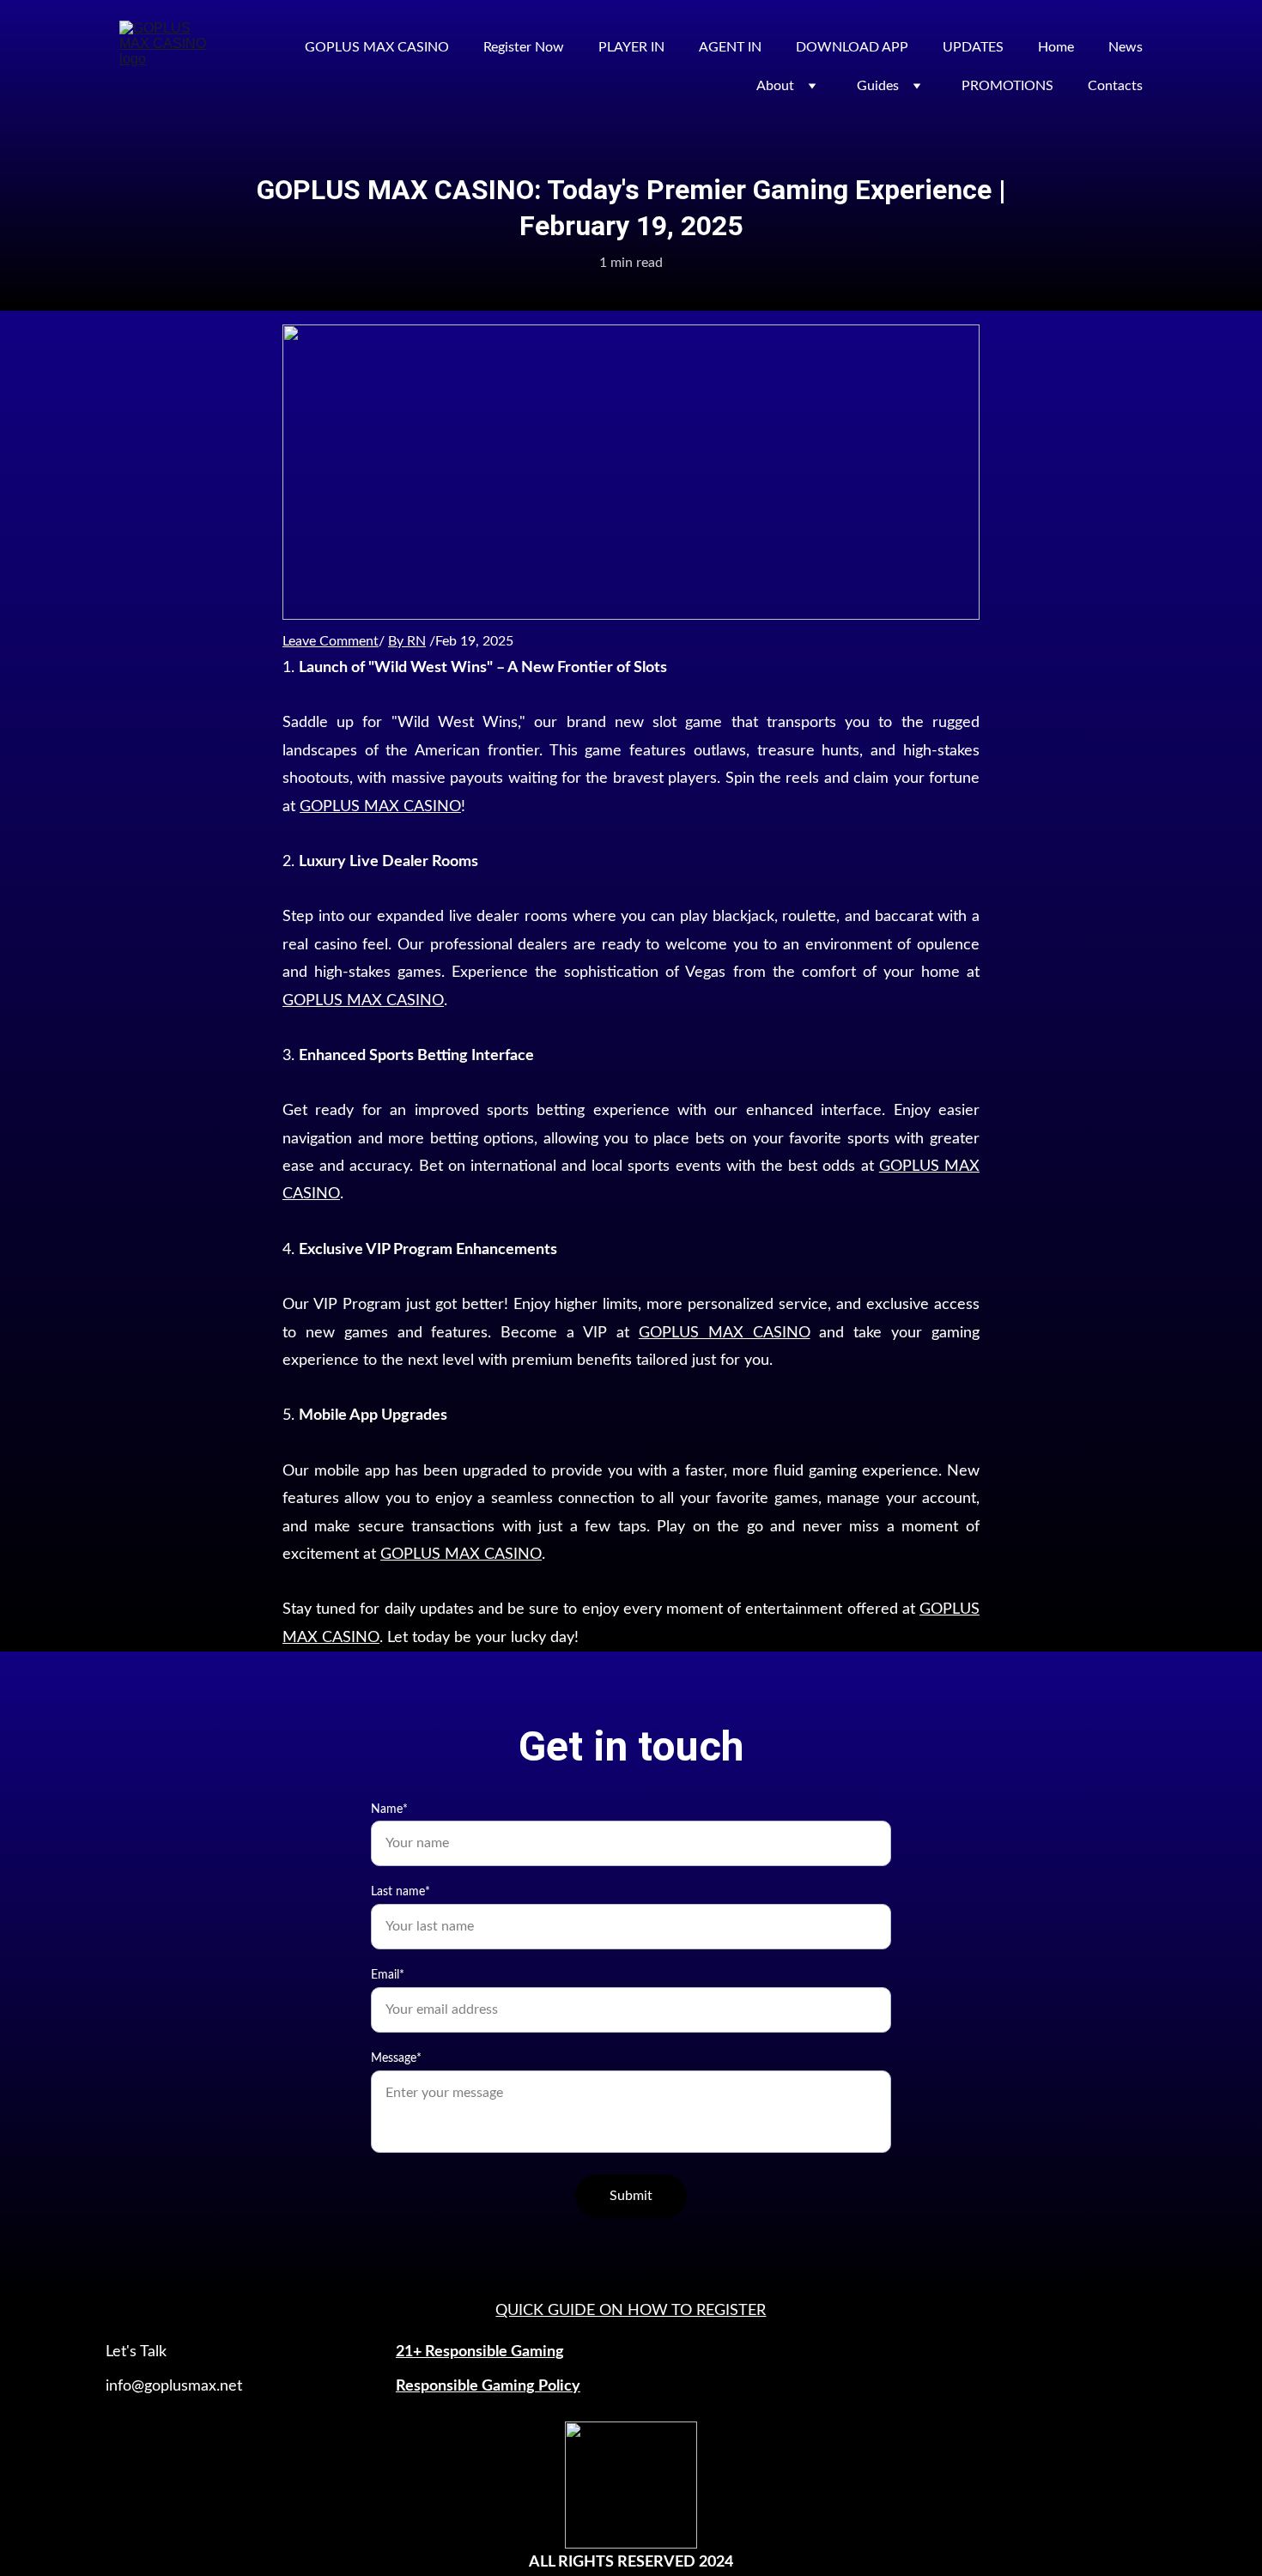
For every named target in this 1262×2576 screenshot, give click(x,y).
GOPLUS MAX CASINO (377, 47)
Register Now (524, 47)
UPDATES (973, 47)
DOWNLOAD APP (852, 47)
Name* (389, 1809)
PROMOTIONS (1007, 86)
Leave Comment (331, 641)
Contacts (1115, 86)
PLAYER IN (631, 47)
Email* (388, 1975)
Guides (878, 86)
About (775, 86)
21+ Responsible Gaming (480, 2352)
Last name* (400, 1892)
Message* (396, 2058)
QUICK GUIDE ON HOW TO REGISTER (631, 2311)
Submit (631, 2196)
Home (1056, 47)
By (397, 641)
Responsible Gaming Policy (488, 2386)
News (1125, 47)
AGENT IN (730, 47)
